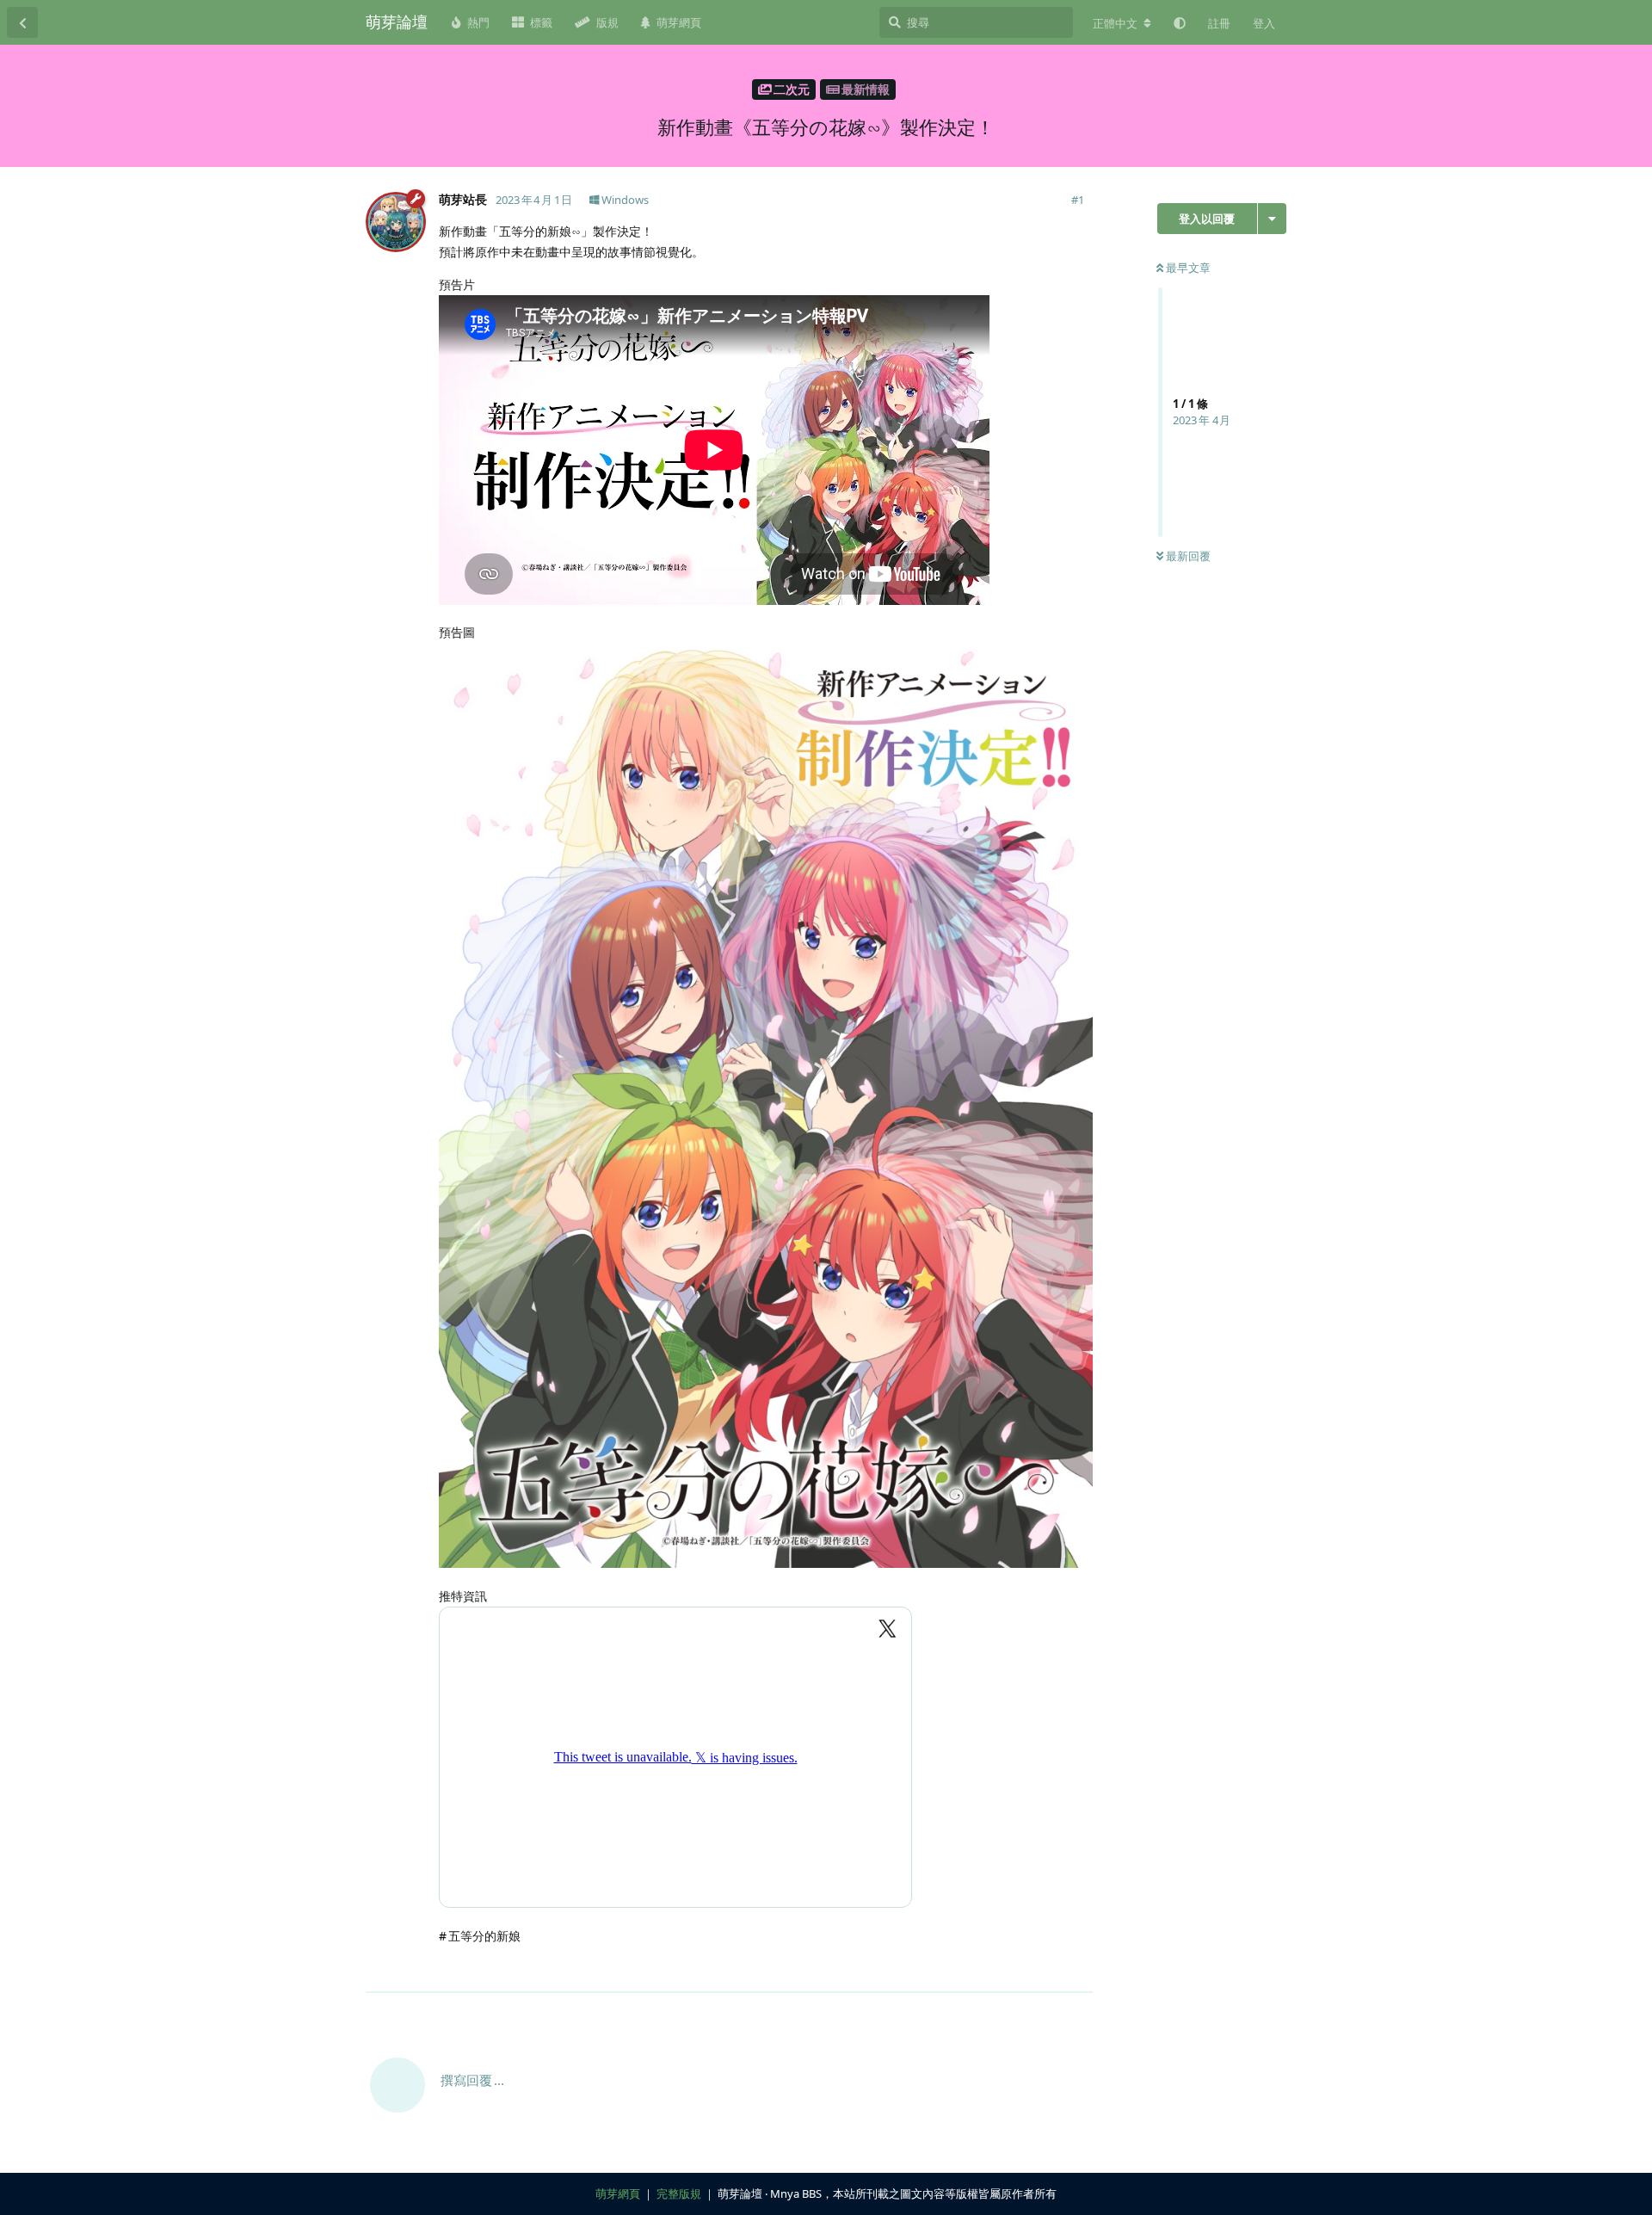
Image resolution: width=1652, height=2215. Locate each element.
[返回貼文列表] (22, 22)
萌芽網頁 (618, 2193)
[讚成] (1005, 1970)
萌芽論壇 (397, 22)
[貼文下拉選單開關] (1077, 1969)
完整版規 (679, 2193)
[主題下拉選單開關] (1272, 219)
